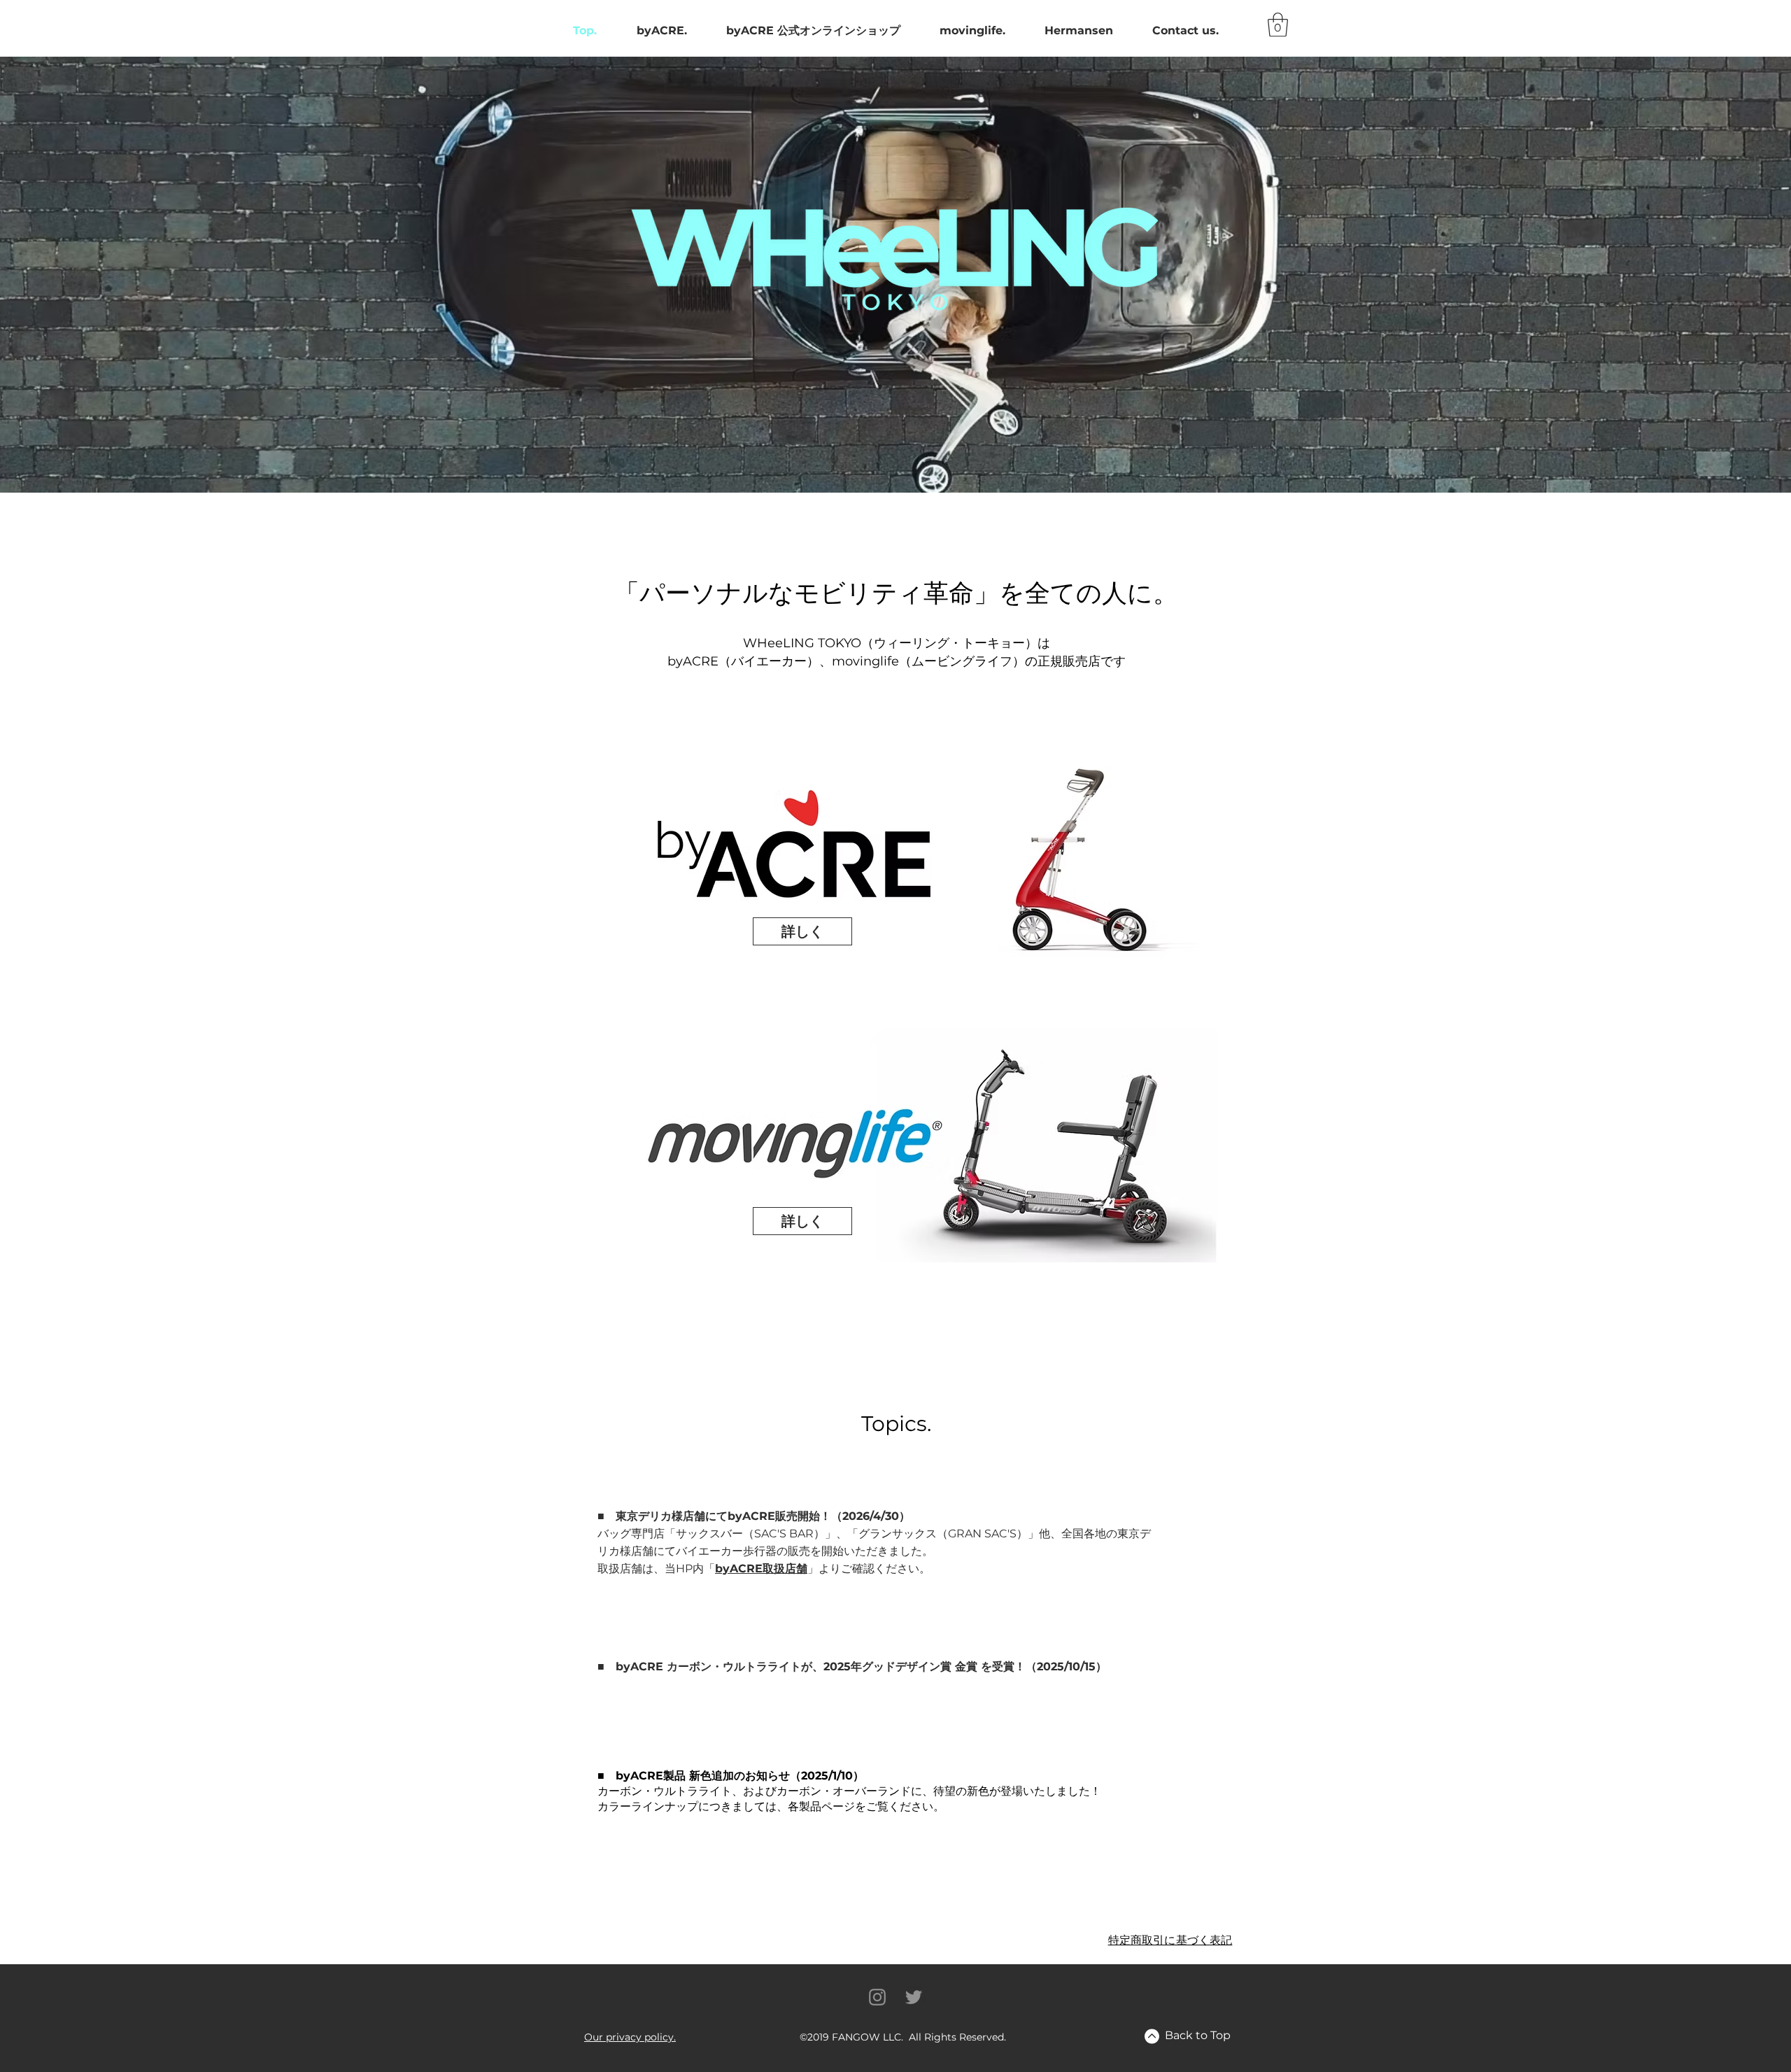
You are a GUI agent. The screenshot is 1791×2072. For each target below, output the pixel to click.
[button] (630, 2037)
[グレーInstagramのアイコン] (877, 1997)
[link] (1278, 25)
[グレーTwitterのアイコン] (914, 1997)
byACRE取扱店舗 (761, 1569)
